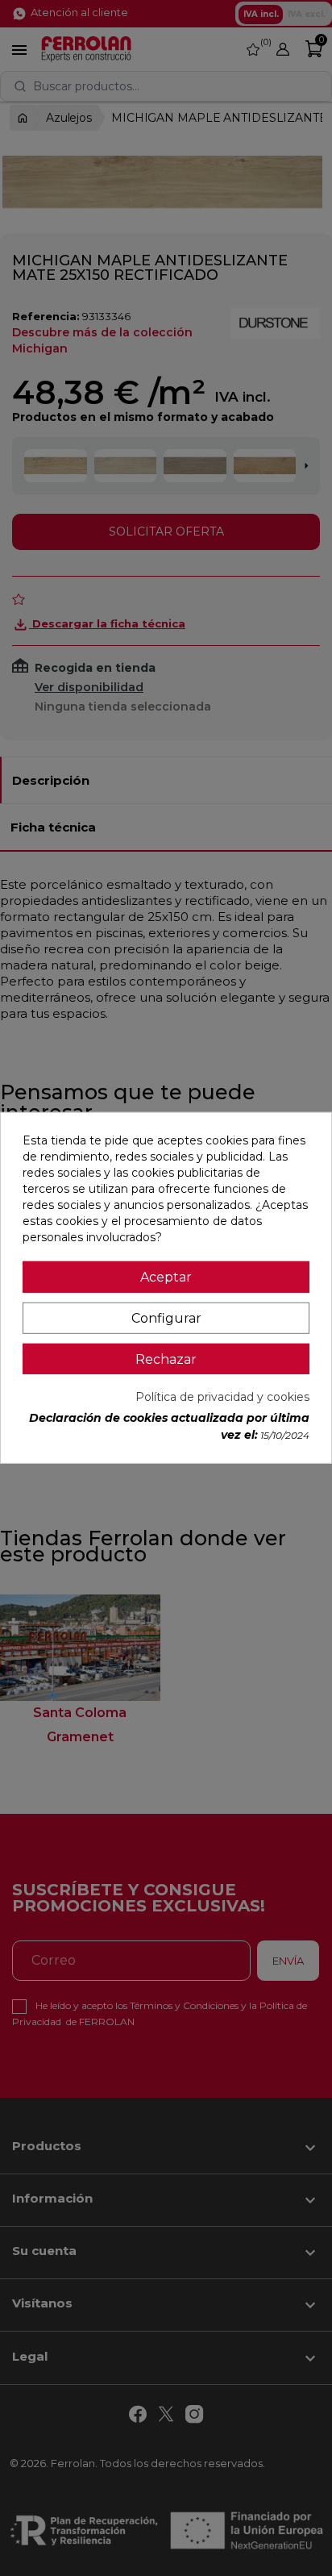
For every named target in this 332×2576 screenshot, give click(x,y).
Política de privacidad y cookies (222, 1397)
